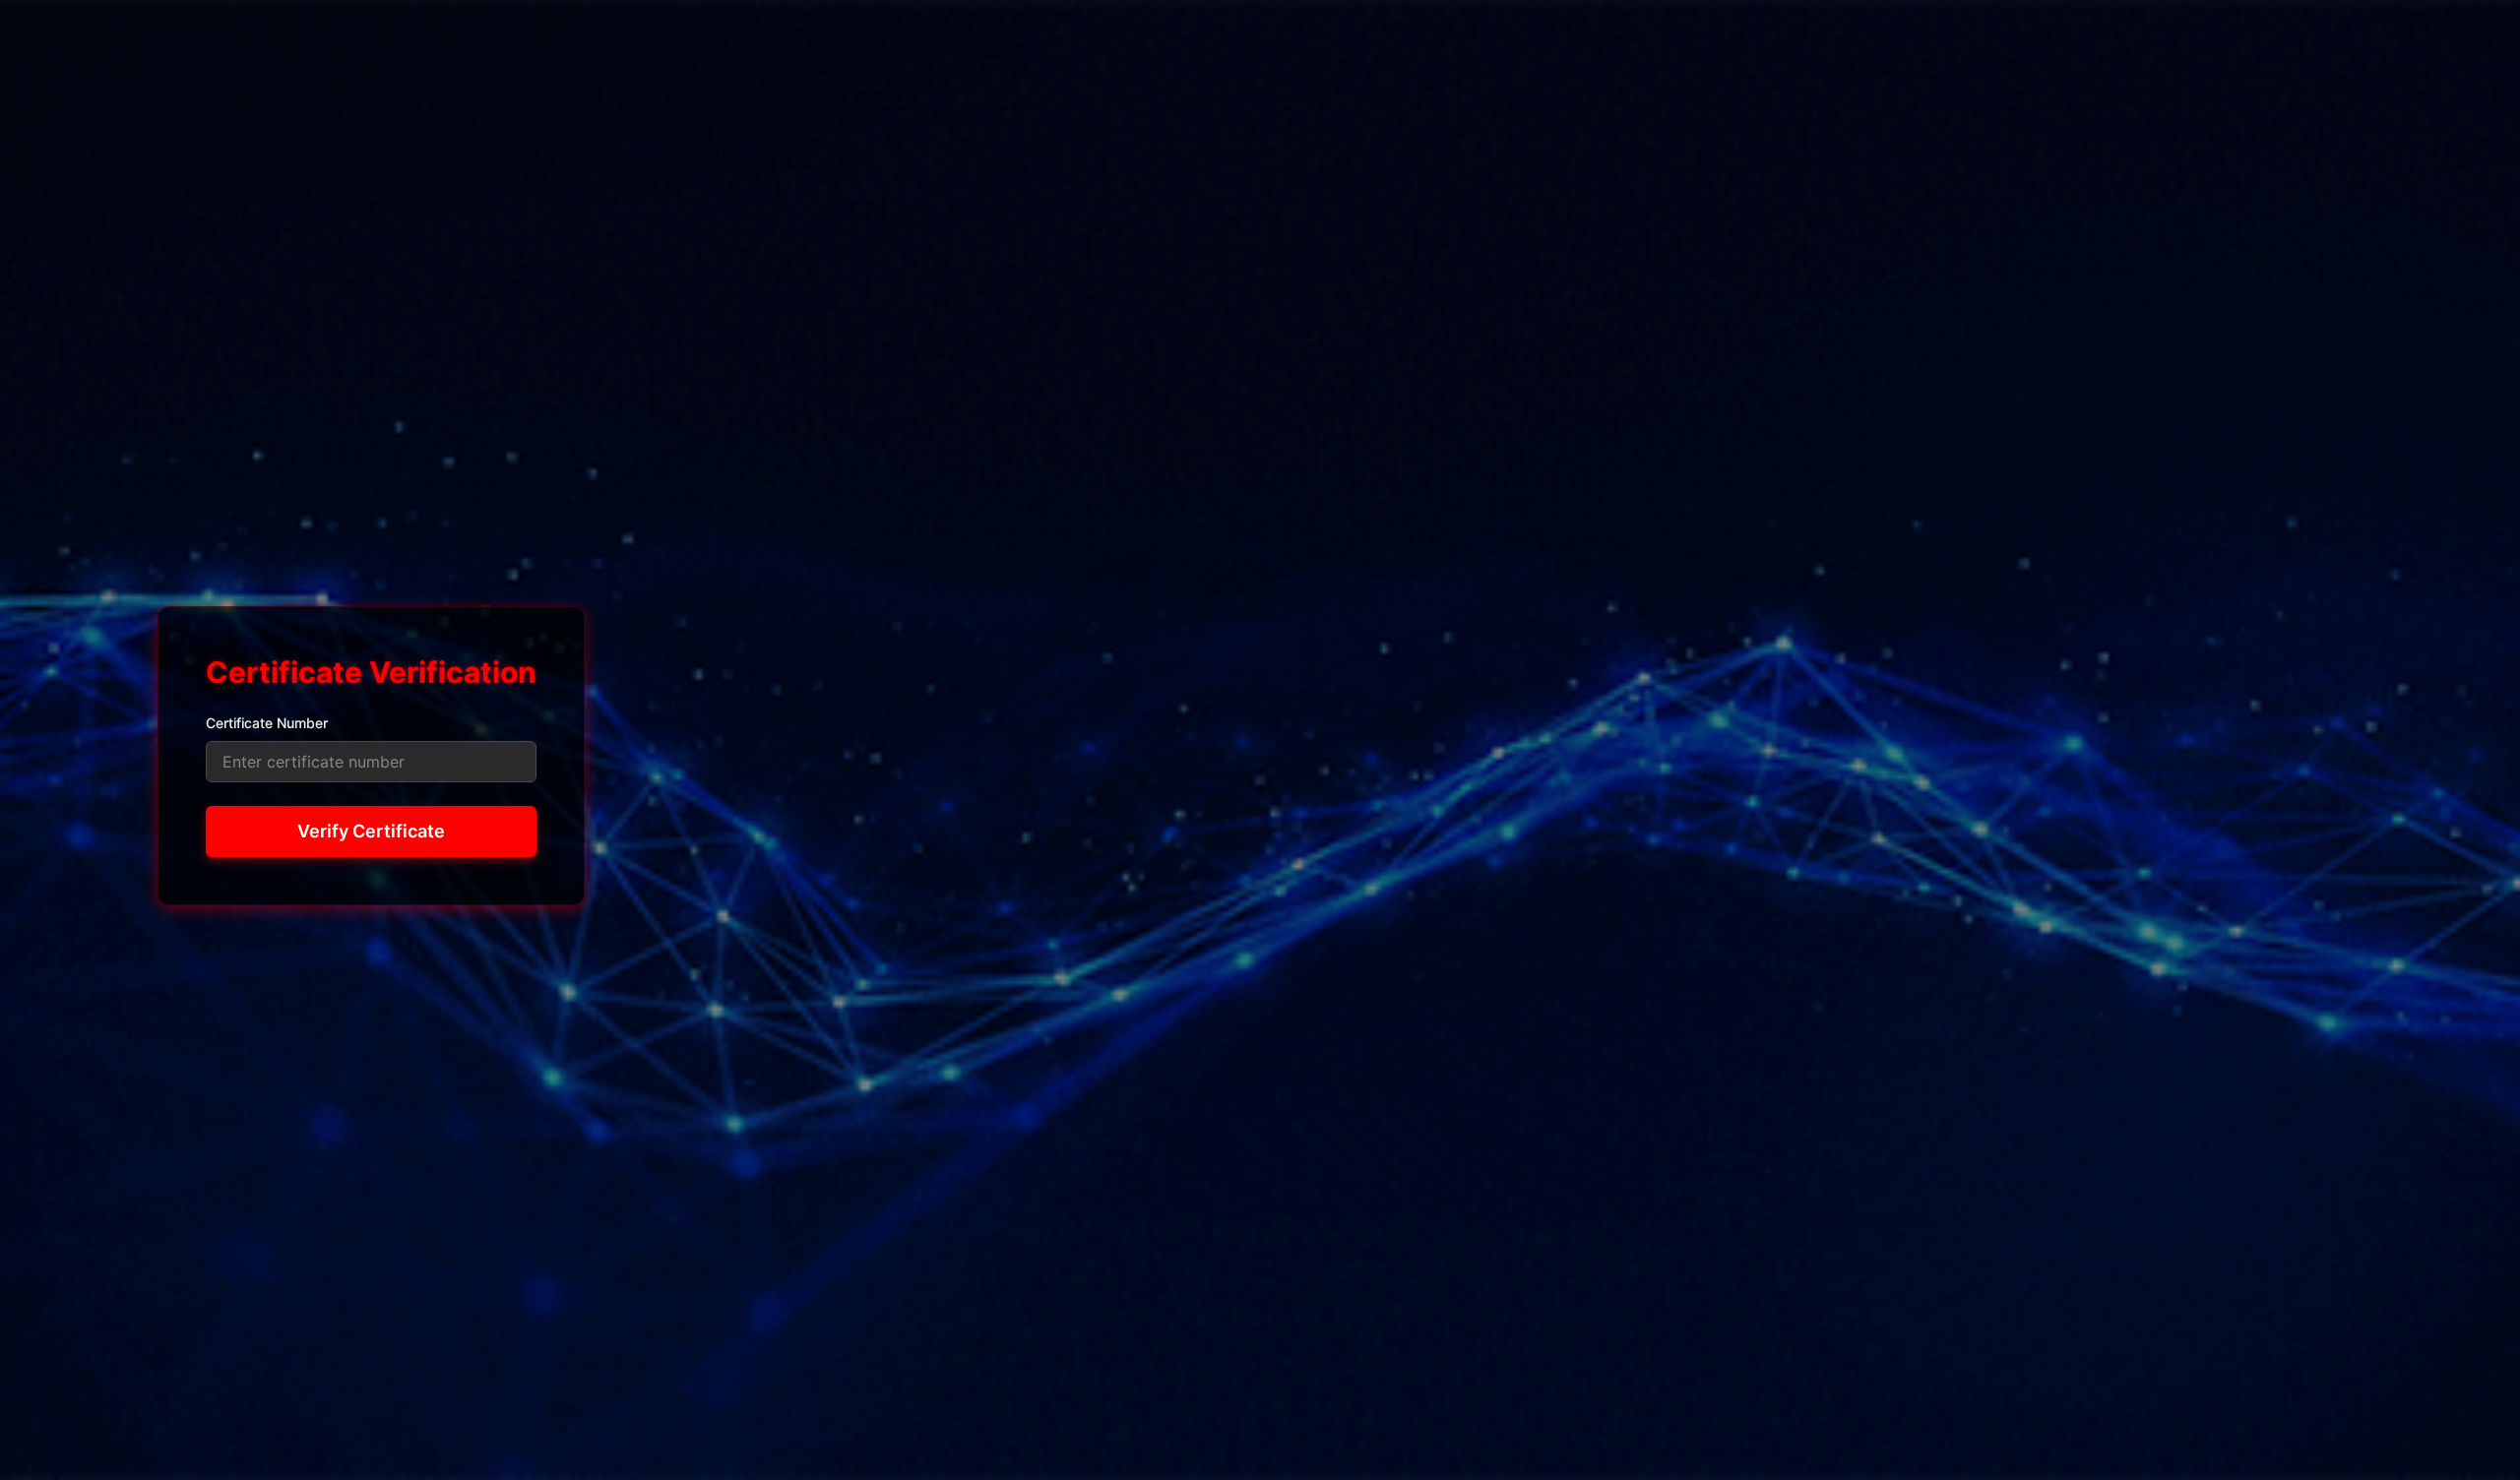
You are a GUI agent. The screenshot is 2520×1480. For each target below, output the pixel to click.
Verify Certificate (371, 831)
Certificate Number (267, 723)
